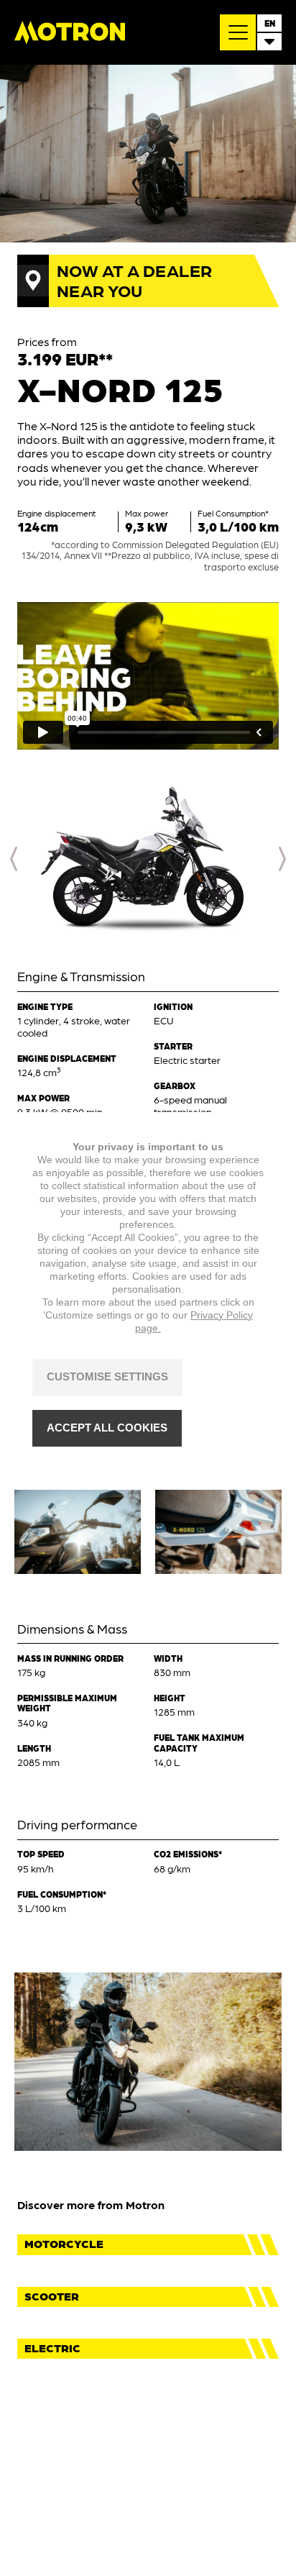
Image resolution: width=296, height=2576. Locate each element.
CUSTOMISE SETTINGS (107, 1376)
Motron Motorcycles (70, 32)
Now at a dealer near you (134, 280)
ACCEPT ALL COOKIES (107, 1428)
